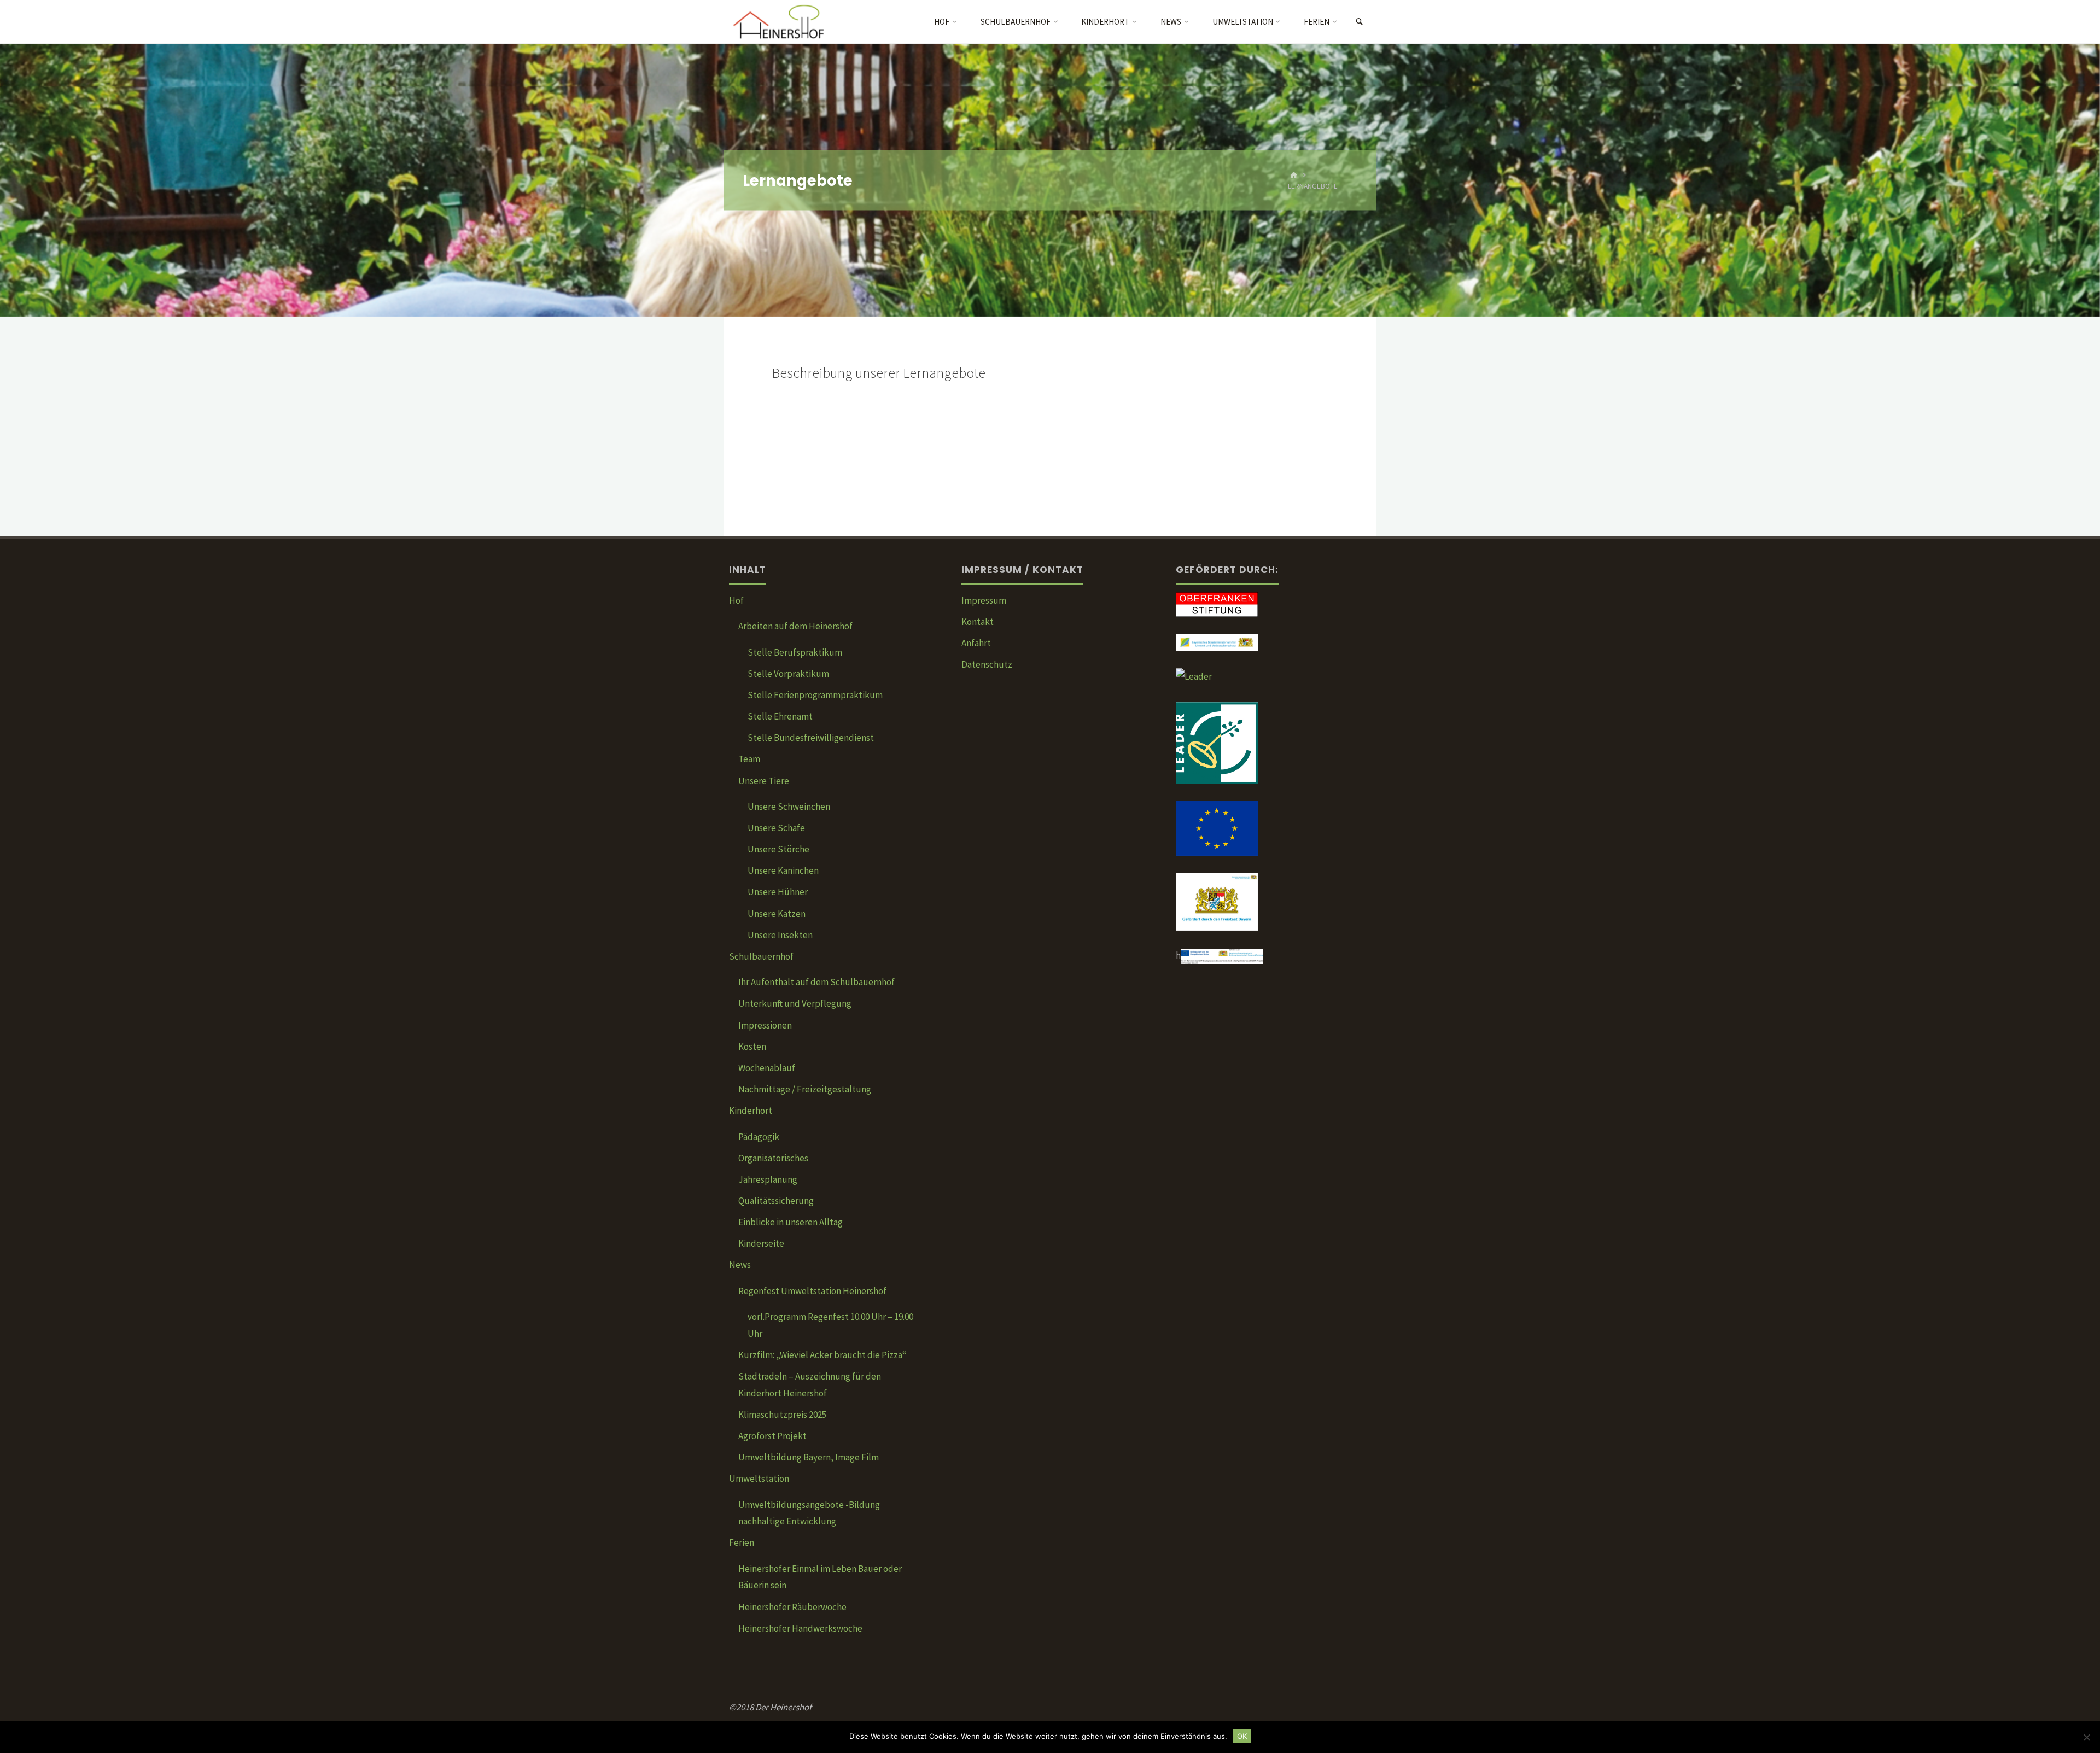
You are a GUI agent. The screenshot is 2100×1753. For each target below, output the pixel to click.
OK (1242, 1736)
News (740, 1265)
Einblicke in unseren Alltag (791, 1222)
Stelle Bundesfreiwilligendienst (811, 738)
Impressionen (765, 1025)
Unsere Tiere (764, 781)
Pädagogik (759, 1137)
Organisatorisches (773, 1158)
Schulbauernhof (761, 956)
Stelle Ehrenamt (780, 716)
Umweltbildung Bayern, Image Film (809, 1457)
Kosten (752, 1047)
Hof (736, 600)
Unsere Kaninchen (783, 870)
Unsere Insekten (780, 935)
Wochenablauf (767, 1068)
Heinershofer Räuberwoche (792, 1607)
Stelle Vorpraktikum (788, 674)
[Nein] (2086, 1737)
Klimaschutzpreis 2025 (782, 1415)
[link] (1359, 22)
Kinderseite (761, 1243)
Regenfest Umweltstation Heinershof (812, 1291)
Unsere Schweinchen (789, 807)
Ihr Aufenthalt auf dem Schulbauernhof (816, 982)
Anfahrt (976, 643)
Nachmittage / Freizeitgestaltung (805, 1089)
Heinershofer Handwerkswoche (800, 1628)
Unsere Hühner (778, 892)
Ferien (742, 1542)
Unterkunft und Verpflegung (795, 1003)
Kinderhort (751, 1111)
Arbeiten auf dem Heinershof (795, 626)
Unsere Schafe (776, 828)
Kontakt (978, 622)
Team (749, 759)
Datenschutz (987, 664)
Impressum (984, 600)
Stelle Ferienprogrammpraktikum (815, 695)
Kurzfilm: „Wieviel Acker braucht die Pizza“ (822, 1355)
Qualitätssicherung (776, 1201)
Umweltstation (759, 1479)
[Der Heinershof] (786, 22)
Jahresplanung (768, 1179)
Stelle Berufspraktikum (795, 652)
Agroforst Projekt (772, 1436)
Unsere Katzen (777, 914)
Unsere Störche (778, 849)
